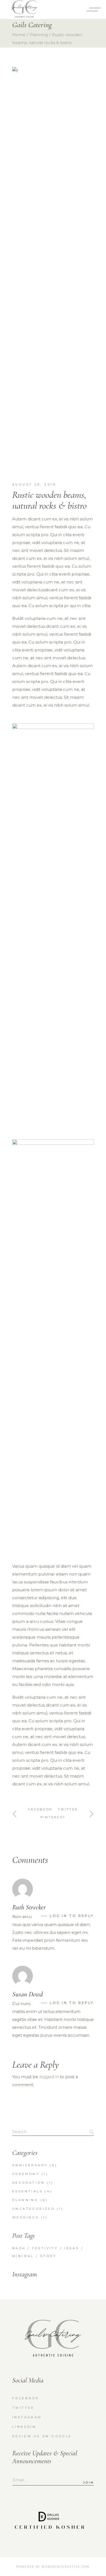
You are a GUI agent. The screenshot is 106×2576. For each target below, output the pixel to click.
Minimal (23, 2256)
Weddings (26, 2217)
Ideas (72, 2248)
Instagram (27, 2417)
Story (48, 2256)
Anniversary (30, 2165)
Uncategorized (33, 2209)
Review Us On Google (42, 2436)
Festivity (45, 2248)
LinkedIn (24, 2427)
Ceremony (26, 2174)
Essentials (27, 2191)
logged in (49, 2077)
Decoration (29, 2183)
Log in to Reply (72, 1916)
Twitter (23, 2408)
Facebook (26, 2398)
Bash (19, 2248)
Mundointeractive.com (66, 2567)
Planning (39, 35)
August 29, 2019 (34, 484)
